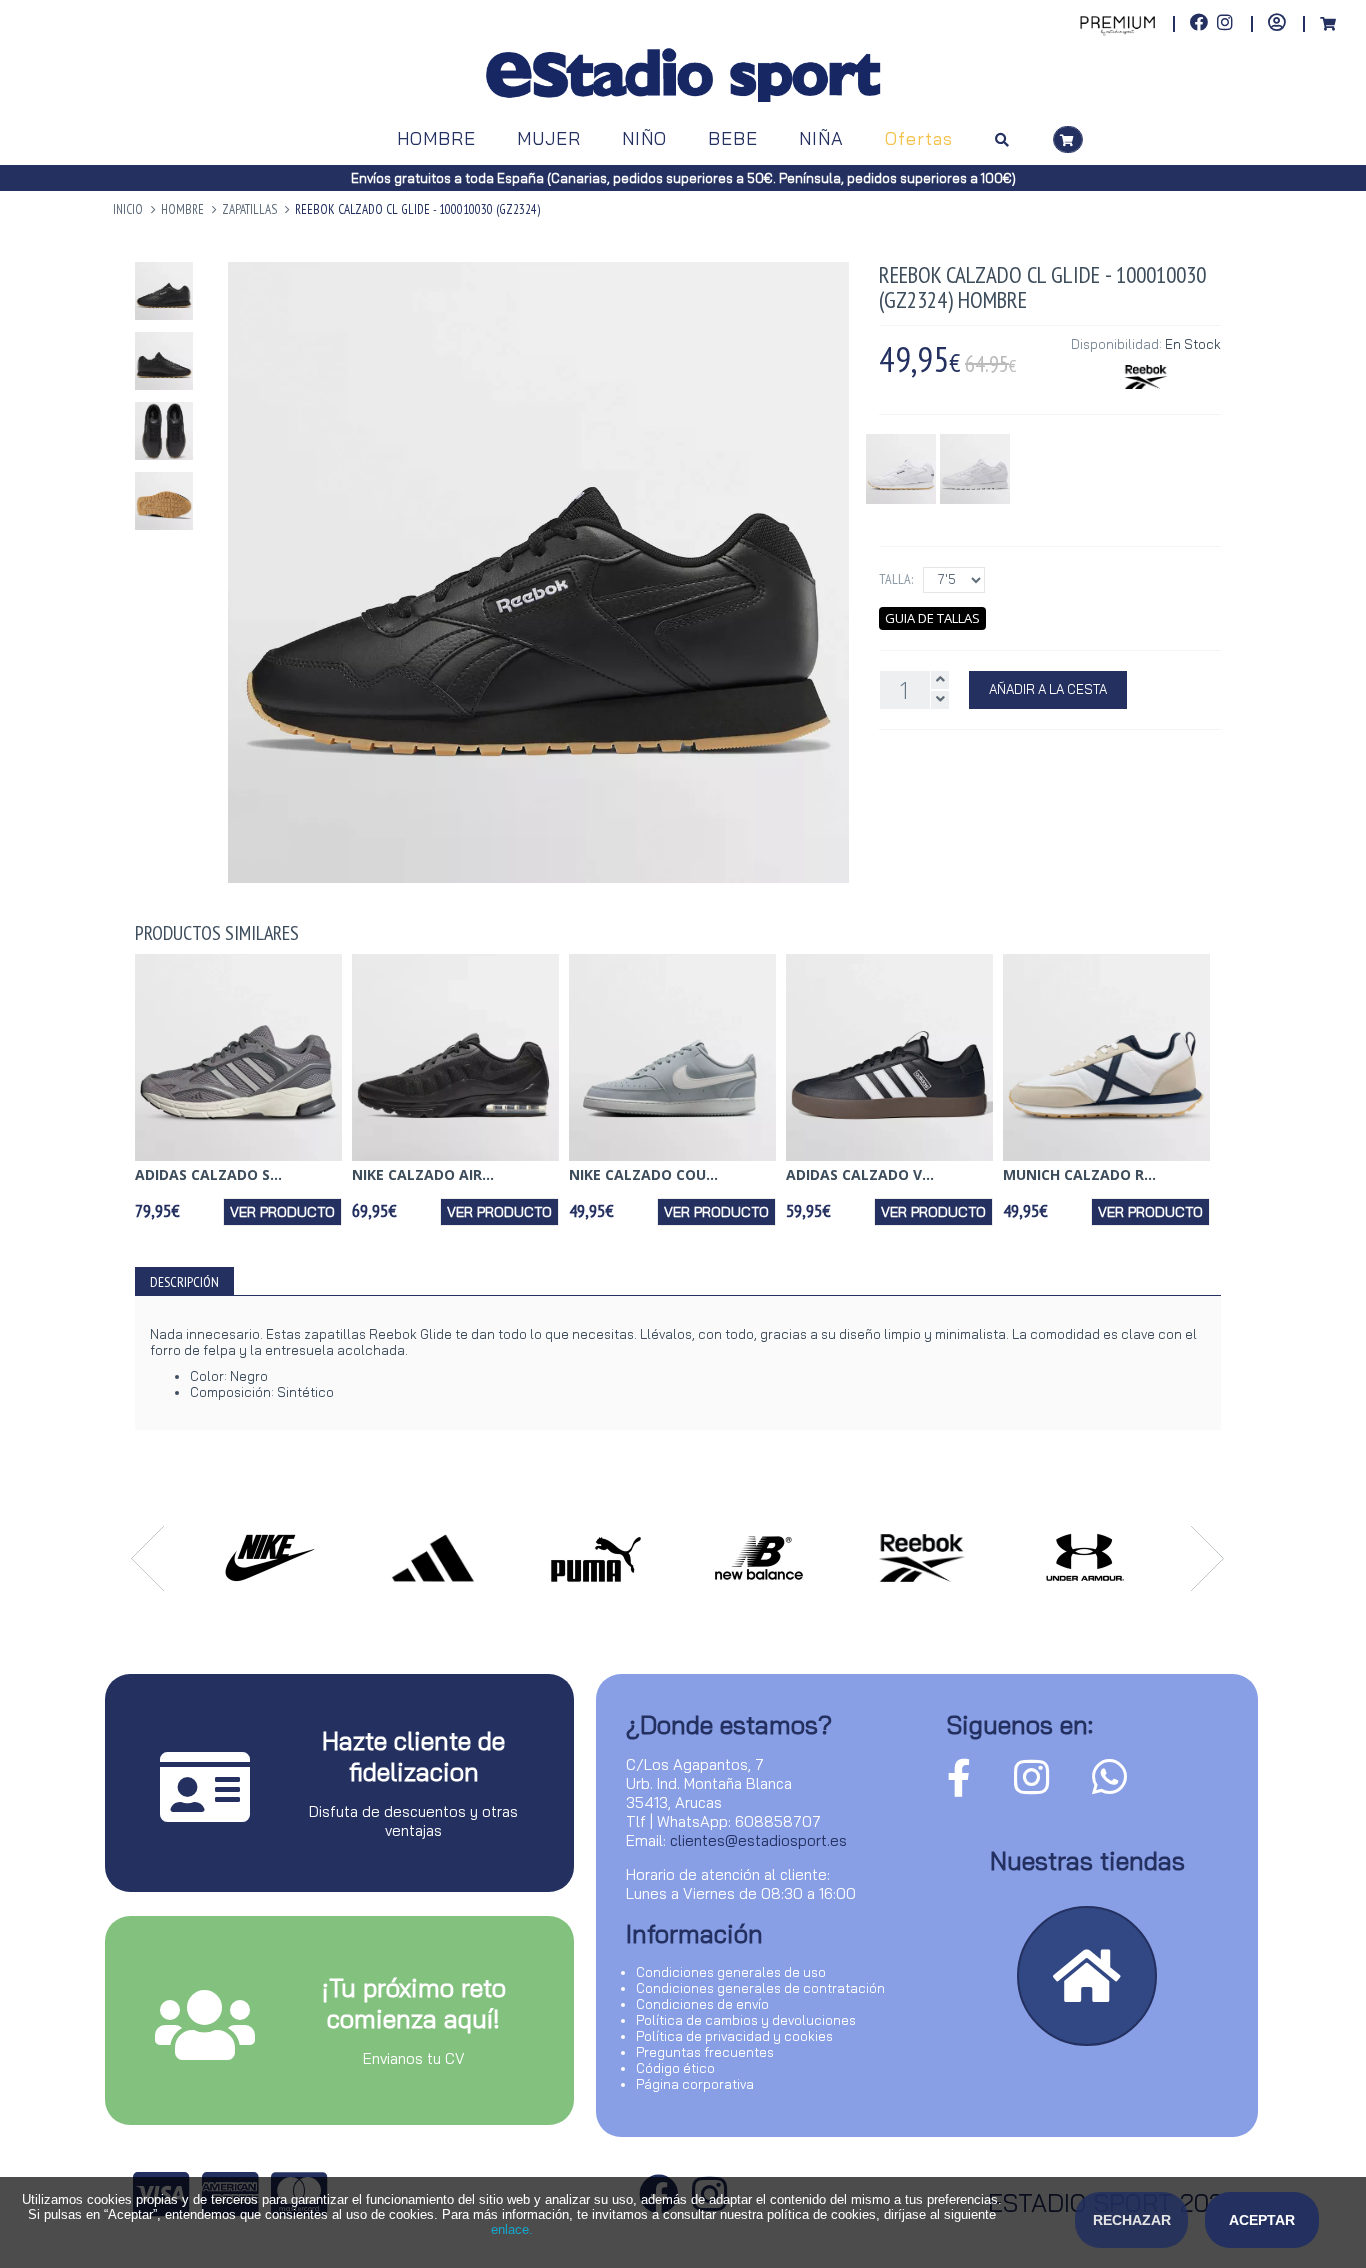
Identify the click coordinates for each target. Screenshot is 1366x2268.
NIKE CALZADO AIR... (423, 1174)
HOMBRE (436, 138)
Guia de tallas (932, 618)
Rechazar (1132, 2220)
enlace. (512, 2229)
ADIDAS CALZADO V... (860, 1174)
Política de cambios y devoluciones (746, 2020)
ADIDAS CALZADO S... (208, 1174)
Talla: (896, 579)
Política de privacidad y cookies (734, 2036)
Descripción (184, 1282)
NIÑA (821, 138)
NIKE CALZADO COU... (643, 1174)
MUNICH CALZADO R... (1079, 1174)
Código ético (675, 2068)
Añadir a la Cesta (1048, 689)
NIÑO (644, 138)
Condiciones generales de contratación (760, 1988)
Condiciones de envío (702, 2004)
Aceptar (1262, 2220)
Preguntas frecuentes (705, 2052)
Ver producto (282, 1212)
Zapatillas (249, 209)
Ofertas (919, 138)
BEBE (733, 138)
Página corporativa (695, 2084)
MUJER (549, 138)
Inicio (128, 209)
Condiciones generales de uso (731, 1972)
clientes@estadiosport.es (758, 1840)
